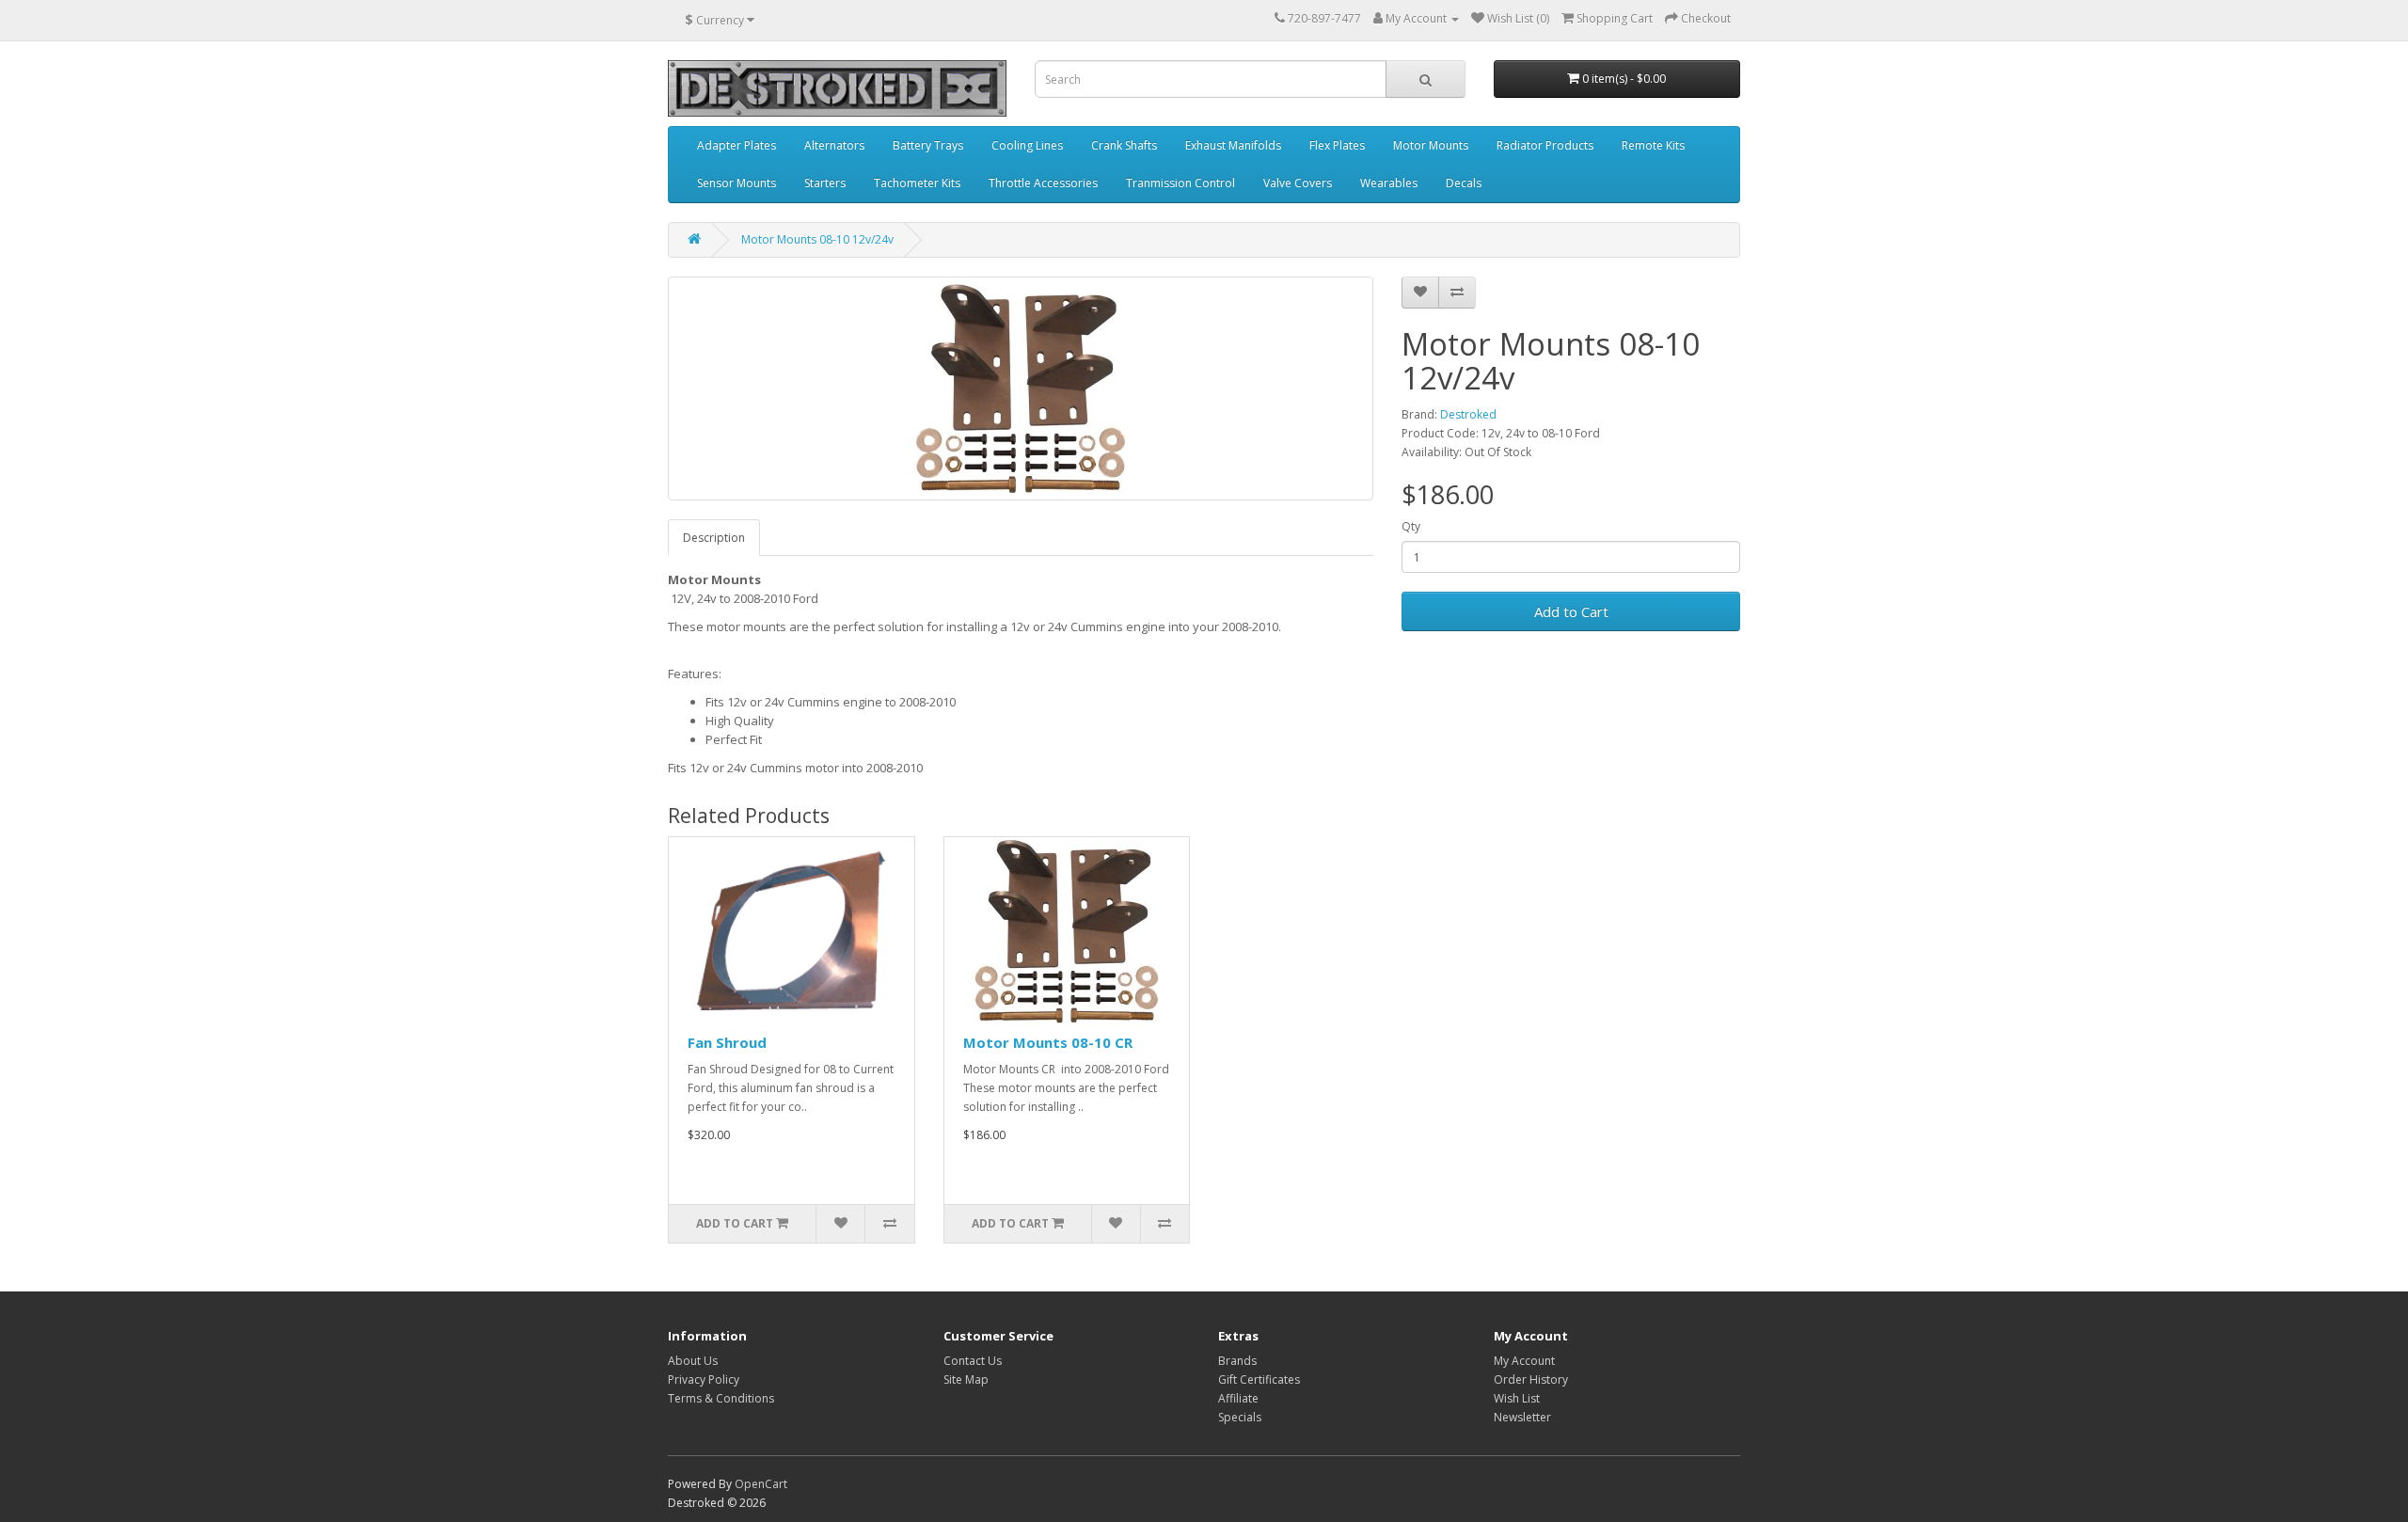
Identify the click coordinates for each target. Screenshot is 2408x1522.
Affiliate (1238, 1398)
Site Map (966, 1379)
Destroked (1468, 414)
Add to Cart (1571, 611)
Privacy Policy (704, 1379)
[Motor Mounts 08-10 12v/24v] (1021, 388)
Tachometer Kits (917, 183)
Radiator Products (1545, 145)
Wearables (1389, 183)
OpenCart (761, 1484)
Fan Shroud (727, 1042)
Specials (1240, 1417)
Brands (1237, 1361)
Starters (825, 183)
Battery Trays (928, 145)
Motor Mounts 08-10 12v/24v (817, 239)
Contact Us (973, 1361)
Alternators (834, 145)
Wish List (1517, 1398)
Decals (1464, 183)
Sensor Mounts (737, 183)
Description (714, 538)
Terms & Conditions (721, 1398)
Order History (1531, 1379)
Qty (1411, 526)
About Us (693, 1361)
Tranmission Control (1180, 183)
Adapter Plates (737, 145)
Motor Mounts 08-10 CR (1048, 1042)
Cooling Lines (1027, 145)
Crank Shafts (1124, 145)
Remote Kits (1653, 145)
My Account (1524, 1361)
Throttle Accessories (1043, 183)
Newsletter (1522, 1417)
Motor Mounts (1431, 145)
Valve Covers (1298, 183)
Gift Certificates (1259, 1379)
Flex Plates (1337, 145)
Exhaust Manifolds (1233, 145)
